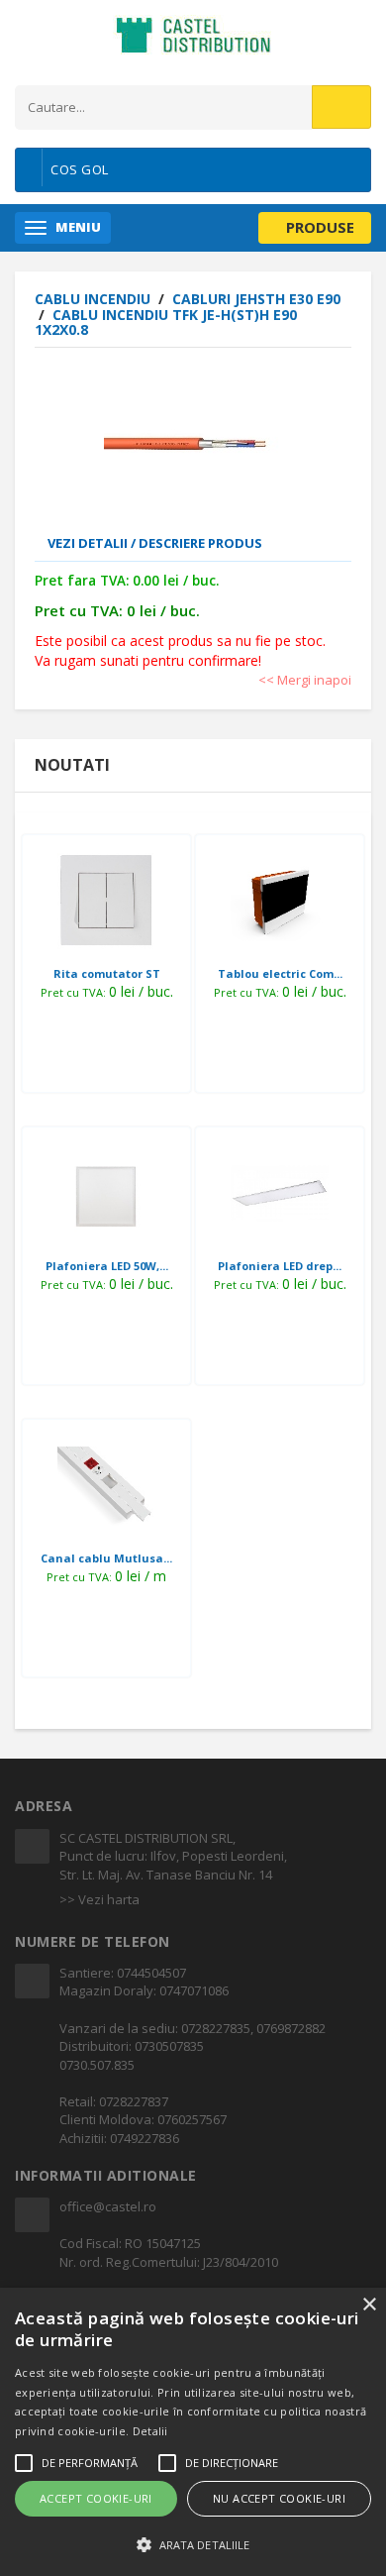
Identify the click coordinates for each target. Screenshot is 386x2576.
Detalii (150, 2431)
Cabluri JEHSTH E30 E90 (256, 299)
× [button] (369, 2305)
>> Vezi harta (99, 1899)
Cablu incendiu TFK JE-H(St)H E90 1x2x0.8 (166, 322)
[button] (193, 2544)
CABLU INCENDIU (95, 299)
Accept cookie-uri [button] (96, 2498)
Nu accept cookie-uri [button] (279, 2498)
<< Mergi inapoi (305, 680)
